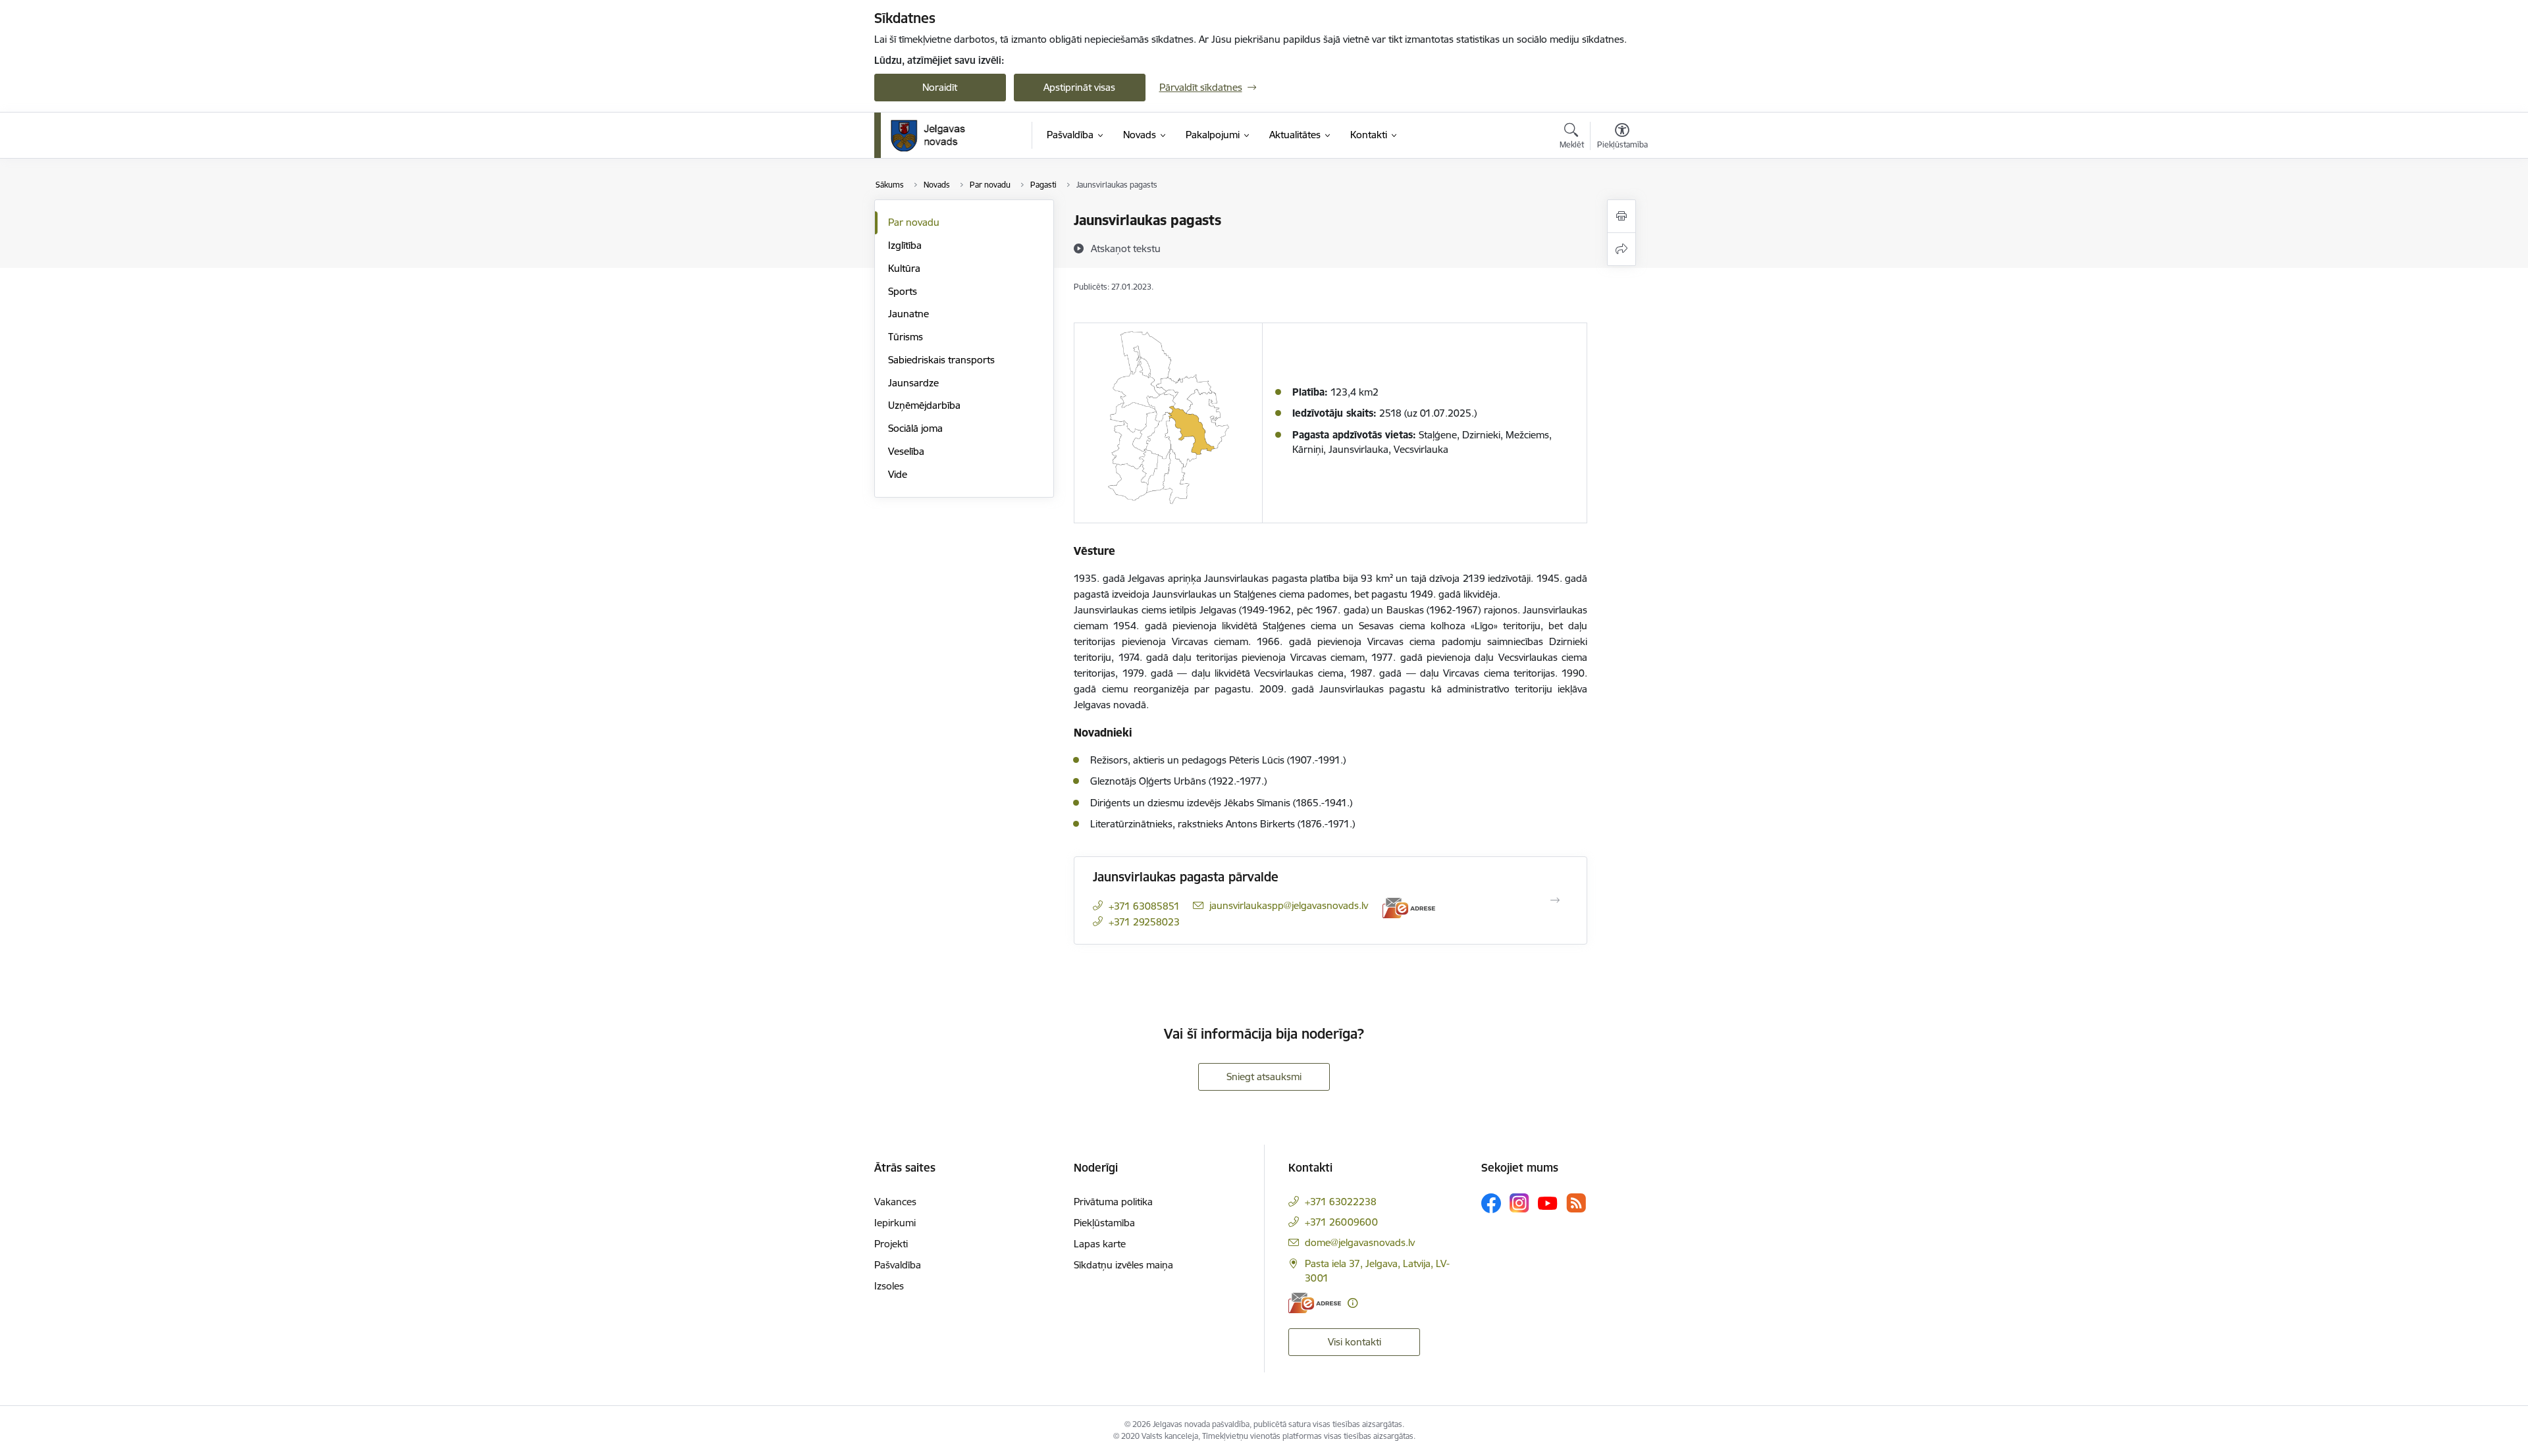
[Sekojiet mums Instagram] (1519, 1203)
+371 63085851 (1144, 906)
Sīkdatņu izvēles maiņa (1123, 1265)
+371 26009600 (1341, 1222)
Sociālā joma (915, 428)
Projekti (891, 1244)
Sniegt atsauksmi (1264, 1077)
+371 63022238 (1341, 1202)
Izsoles (889, 1286)
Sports (903, 291)
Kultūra (904, 268)
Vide (898, 474)
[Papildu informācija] (1353, 1303)
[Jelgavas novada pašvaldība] (936, 136)
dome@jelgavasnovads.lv (1360, 1242)
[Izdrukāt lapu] (1621, 216)
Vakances (895, 1202)
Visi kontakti (1355, 1342)
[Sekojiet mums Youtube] (1548, 1203)
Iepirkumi (895, 1223)
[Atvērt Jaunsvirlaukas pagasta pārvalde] (1555, 900)
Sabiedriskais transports (941, 360)
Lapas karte (1100, 1244)
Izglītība (905, 245)
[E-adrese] (1409, 908)
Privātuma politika (1113, 1202)
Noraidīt (940, 87)
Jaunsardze (913, 383)
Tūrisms (906, 337)
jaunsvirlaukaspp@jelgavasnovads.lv (1289, 905)
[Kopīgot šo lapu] (1621, 249)
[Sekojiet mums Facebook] (1491, 1203)
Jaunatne (908, 314)
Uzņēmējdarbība (924, 405)
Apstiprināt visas (1079, 87)
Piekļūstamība (1104, 1223)
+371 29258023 (1144, 922)
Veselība (906, 451)
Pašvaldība (898, 1265)
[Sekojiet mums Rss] (1576, 1203)
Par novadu (914, 222)
